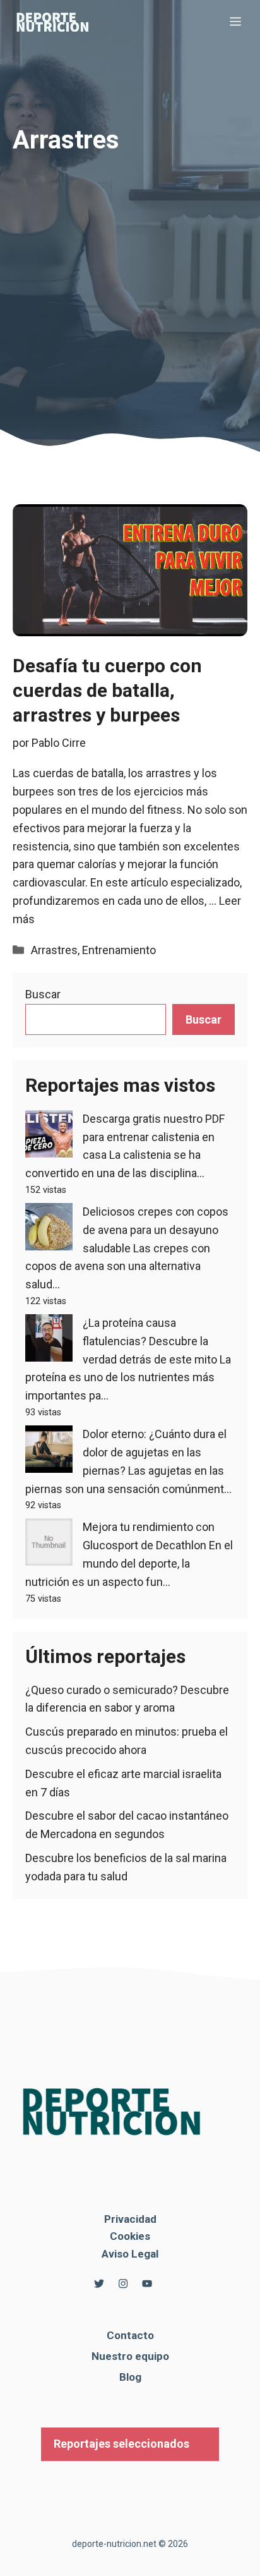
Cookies (130, 2236)
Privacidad (130, 2219)
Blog (130, 2377)
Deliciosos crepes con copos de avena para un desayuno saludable (156, 1230)
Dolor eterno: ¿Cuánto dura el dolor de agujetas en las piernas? (155, 1452)
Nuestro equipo (130, 2356)
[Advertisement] (130, 272)
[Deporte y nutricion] (60, 22)
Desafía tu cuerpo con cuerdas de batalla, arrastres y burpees (107, 690)
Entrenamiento (119, 950)
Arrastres (54, 950)
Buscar (43, 994)
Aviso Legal (130, 2254)
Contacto (130, 2335)
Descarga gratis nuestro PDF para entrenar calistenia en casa (154, 1137)
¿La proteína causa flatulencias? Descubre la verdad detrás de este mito (150, 1341)
